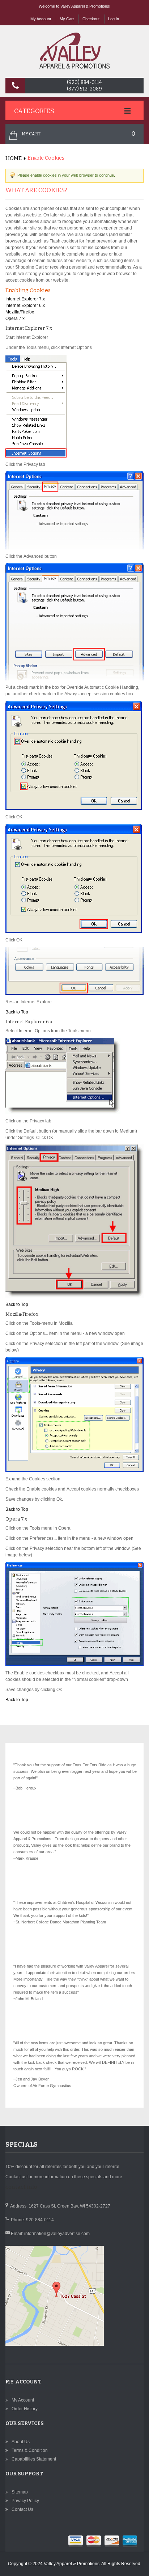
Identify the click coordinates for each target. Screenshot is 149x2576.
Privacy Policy (25, 2501)
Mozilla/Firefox (20, 312)
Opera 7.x (15, 319)
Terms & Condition (30, 2450)
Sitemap (20, 2492)
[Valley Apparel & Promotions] (74, 51)
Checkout (91, 19)
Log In (114, 19)
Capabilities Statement (34, 2459)
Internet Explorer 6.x (25, 305)
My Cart (67, 19)
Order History (25, 2409)
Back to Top (17, 1012)
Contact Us (22, 2509)
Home (14, 158)
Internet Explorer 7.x (25, 299)
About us (21, 2442)
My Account (41, 19)
